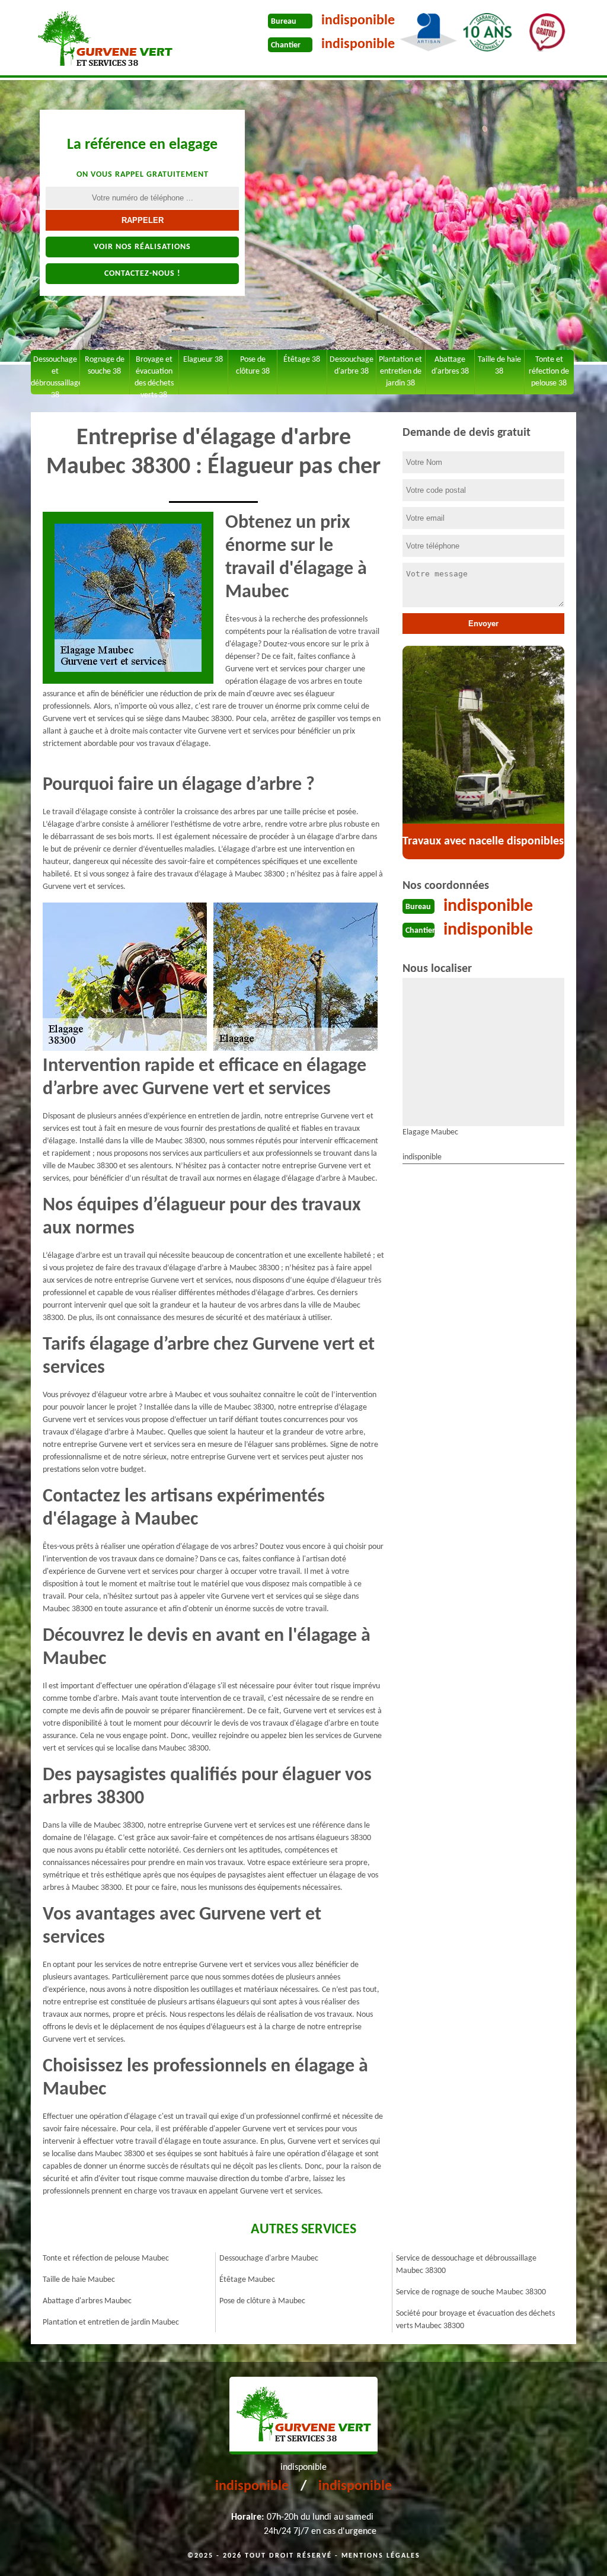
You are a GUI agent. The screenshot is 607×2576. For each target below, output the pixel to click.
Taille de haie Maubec (79, 2280)
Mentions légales (381, 2556)
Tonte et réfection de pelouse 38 (549, 372)
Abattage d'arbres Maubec (87, 2301)
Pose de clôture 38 (253, 366)
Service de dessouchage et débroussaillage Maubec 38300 (466, 2265)
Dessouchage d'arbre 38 (352, 366)
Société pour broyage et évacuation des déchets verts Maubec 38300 (475, 2320)
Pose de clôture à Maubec (262, 2301)
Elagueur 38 (203, 360)
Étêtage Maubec (247, 2280)
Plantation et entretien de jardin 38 (400, 372)
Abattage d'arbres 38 (450, 366)
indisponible (358, 21)
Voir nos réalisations (142, 247)
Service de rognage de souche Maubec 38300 (471, 2292)
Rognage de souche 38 (105, 366)
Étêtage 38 (302, 360)
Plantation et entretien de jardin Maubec (111, 2322)
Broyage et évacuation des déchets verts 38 (154, 375)
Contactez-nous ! (143, 274)
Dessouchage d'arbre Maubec (269, 2258)
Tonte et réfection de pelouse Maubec (106, 2258)
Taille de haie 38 (499, 366)
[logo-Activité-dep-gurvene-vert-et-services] (105, 39)
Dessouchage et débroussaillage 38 (55, 375)
